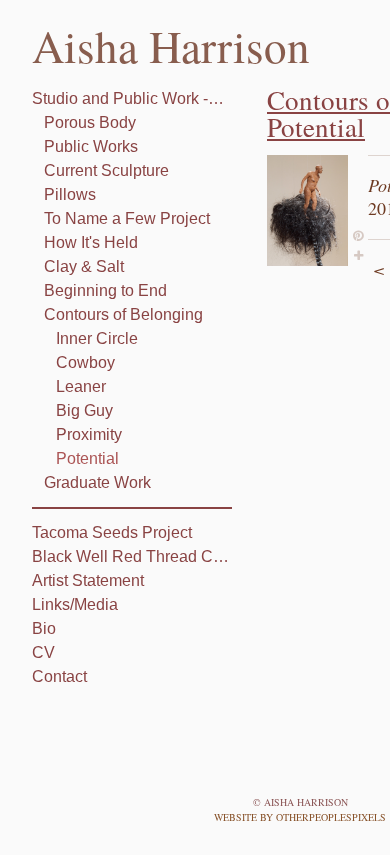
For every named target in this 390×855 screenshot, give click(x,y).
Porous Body (90, 122)
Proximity (89, 434)
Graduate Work (97, 482)
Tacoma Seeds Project (112, 532)
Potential (87, 458)
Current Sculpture (106, 170)
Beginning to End (105, 290)
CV (43, 652)
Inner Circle (97, 338)
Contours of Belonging (123, 314)
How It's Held (91, 242)
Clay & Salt (84, 266)
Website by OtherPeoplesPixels (300, 817)
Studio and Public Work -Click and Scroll (132, 98)
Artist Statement (88, 580)
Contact (59, 676)
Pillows (70, 194)
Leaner (81, 386)
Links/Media (75, 604)
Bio (44, 628)
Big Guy (84, 410)
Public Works (91, 146)
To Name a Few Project (127, 218)
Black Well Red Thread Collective (132, 556)
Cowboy (85, 362)
